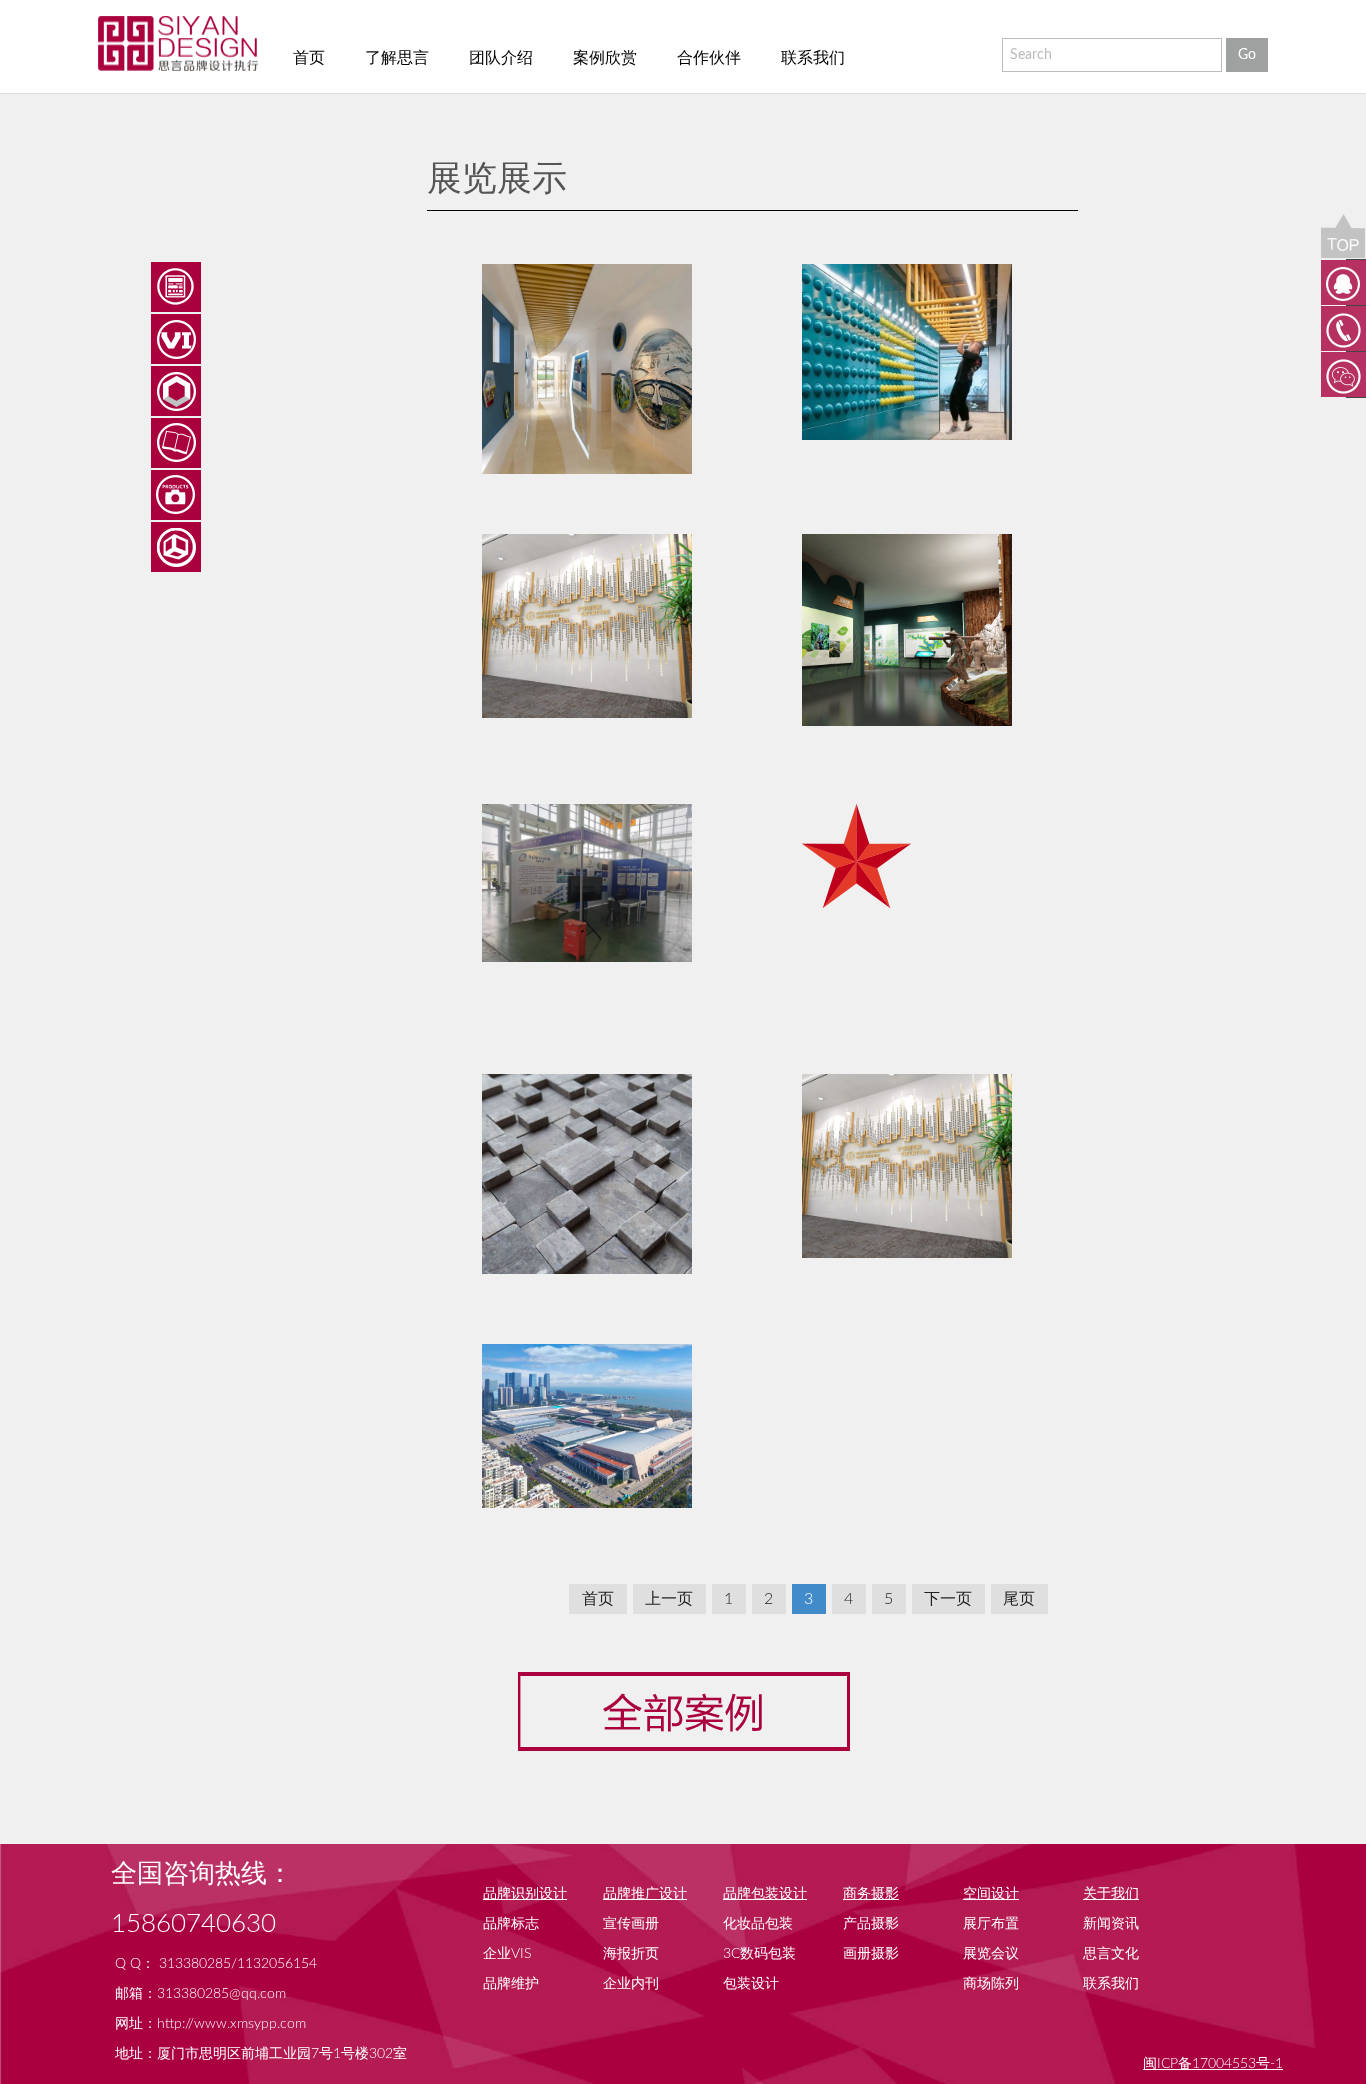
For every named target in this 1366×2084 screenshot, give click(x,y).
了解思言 (397, 58)
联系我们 (813, 58)
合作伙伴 (709, 58)
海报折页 (631, 1954)
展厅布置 (991, 1924)
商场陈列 (991, 1984)
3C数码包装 (759, 1954)
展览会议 (991, 1954)
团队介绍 (501, 58)
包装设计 (751, 1984)
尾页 (1019, 1599)
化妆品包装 (758, 1924)
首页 (309, 58)
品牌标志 (511, 1924)
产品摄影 (871, 1924)
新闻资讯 (1111, 1924)
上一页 (669, 1599)
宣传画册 (631, 1924)
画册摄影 (871, 1954)
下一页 (948, 1599)
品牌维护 (511, 1984)
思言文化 (1111, 1954)
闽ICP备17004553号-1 (1213, 2064)
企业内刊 (631, 1984)
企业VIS (507, 1954)
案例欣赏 (605, 58)
